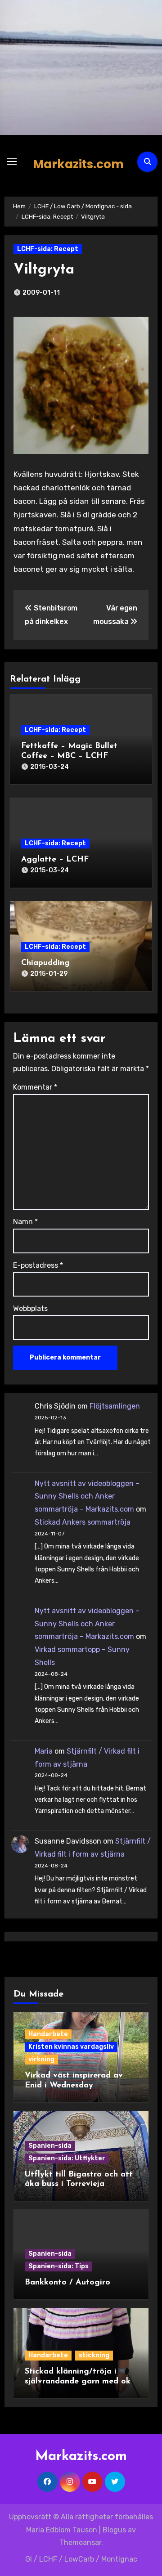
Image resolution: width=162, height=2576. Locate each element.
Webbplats (30, 1308)
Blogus (114, 2530)
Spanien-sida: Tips (58, 2266)
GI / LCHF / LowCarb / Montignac (81, 2559)
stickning (94, 2355)
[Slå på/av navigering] (12, 162)
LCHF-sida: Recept (48, 249)
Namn (25, 1222)
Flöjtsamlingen (115, 1406)
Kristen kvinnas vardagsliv (71, 2047)
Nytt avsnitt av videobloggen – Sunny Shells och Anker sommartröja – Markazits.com (87, 1497)
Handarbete (48, 2034)
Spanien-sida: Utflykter (67, 2158)
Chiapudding (45, 963)
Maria (44, 1751)
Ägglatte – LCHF (55, 860)
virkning (41, 2059)
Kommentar (35, 1087)
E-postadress (38, 1265)
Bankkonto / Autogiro (67, 2283)
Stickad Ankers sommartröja (83, 1522)
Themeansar (80, 2542)
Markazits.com (78, 164)
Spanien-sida (50, 2146)
